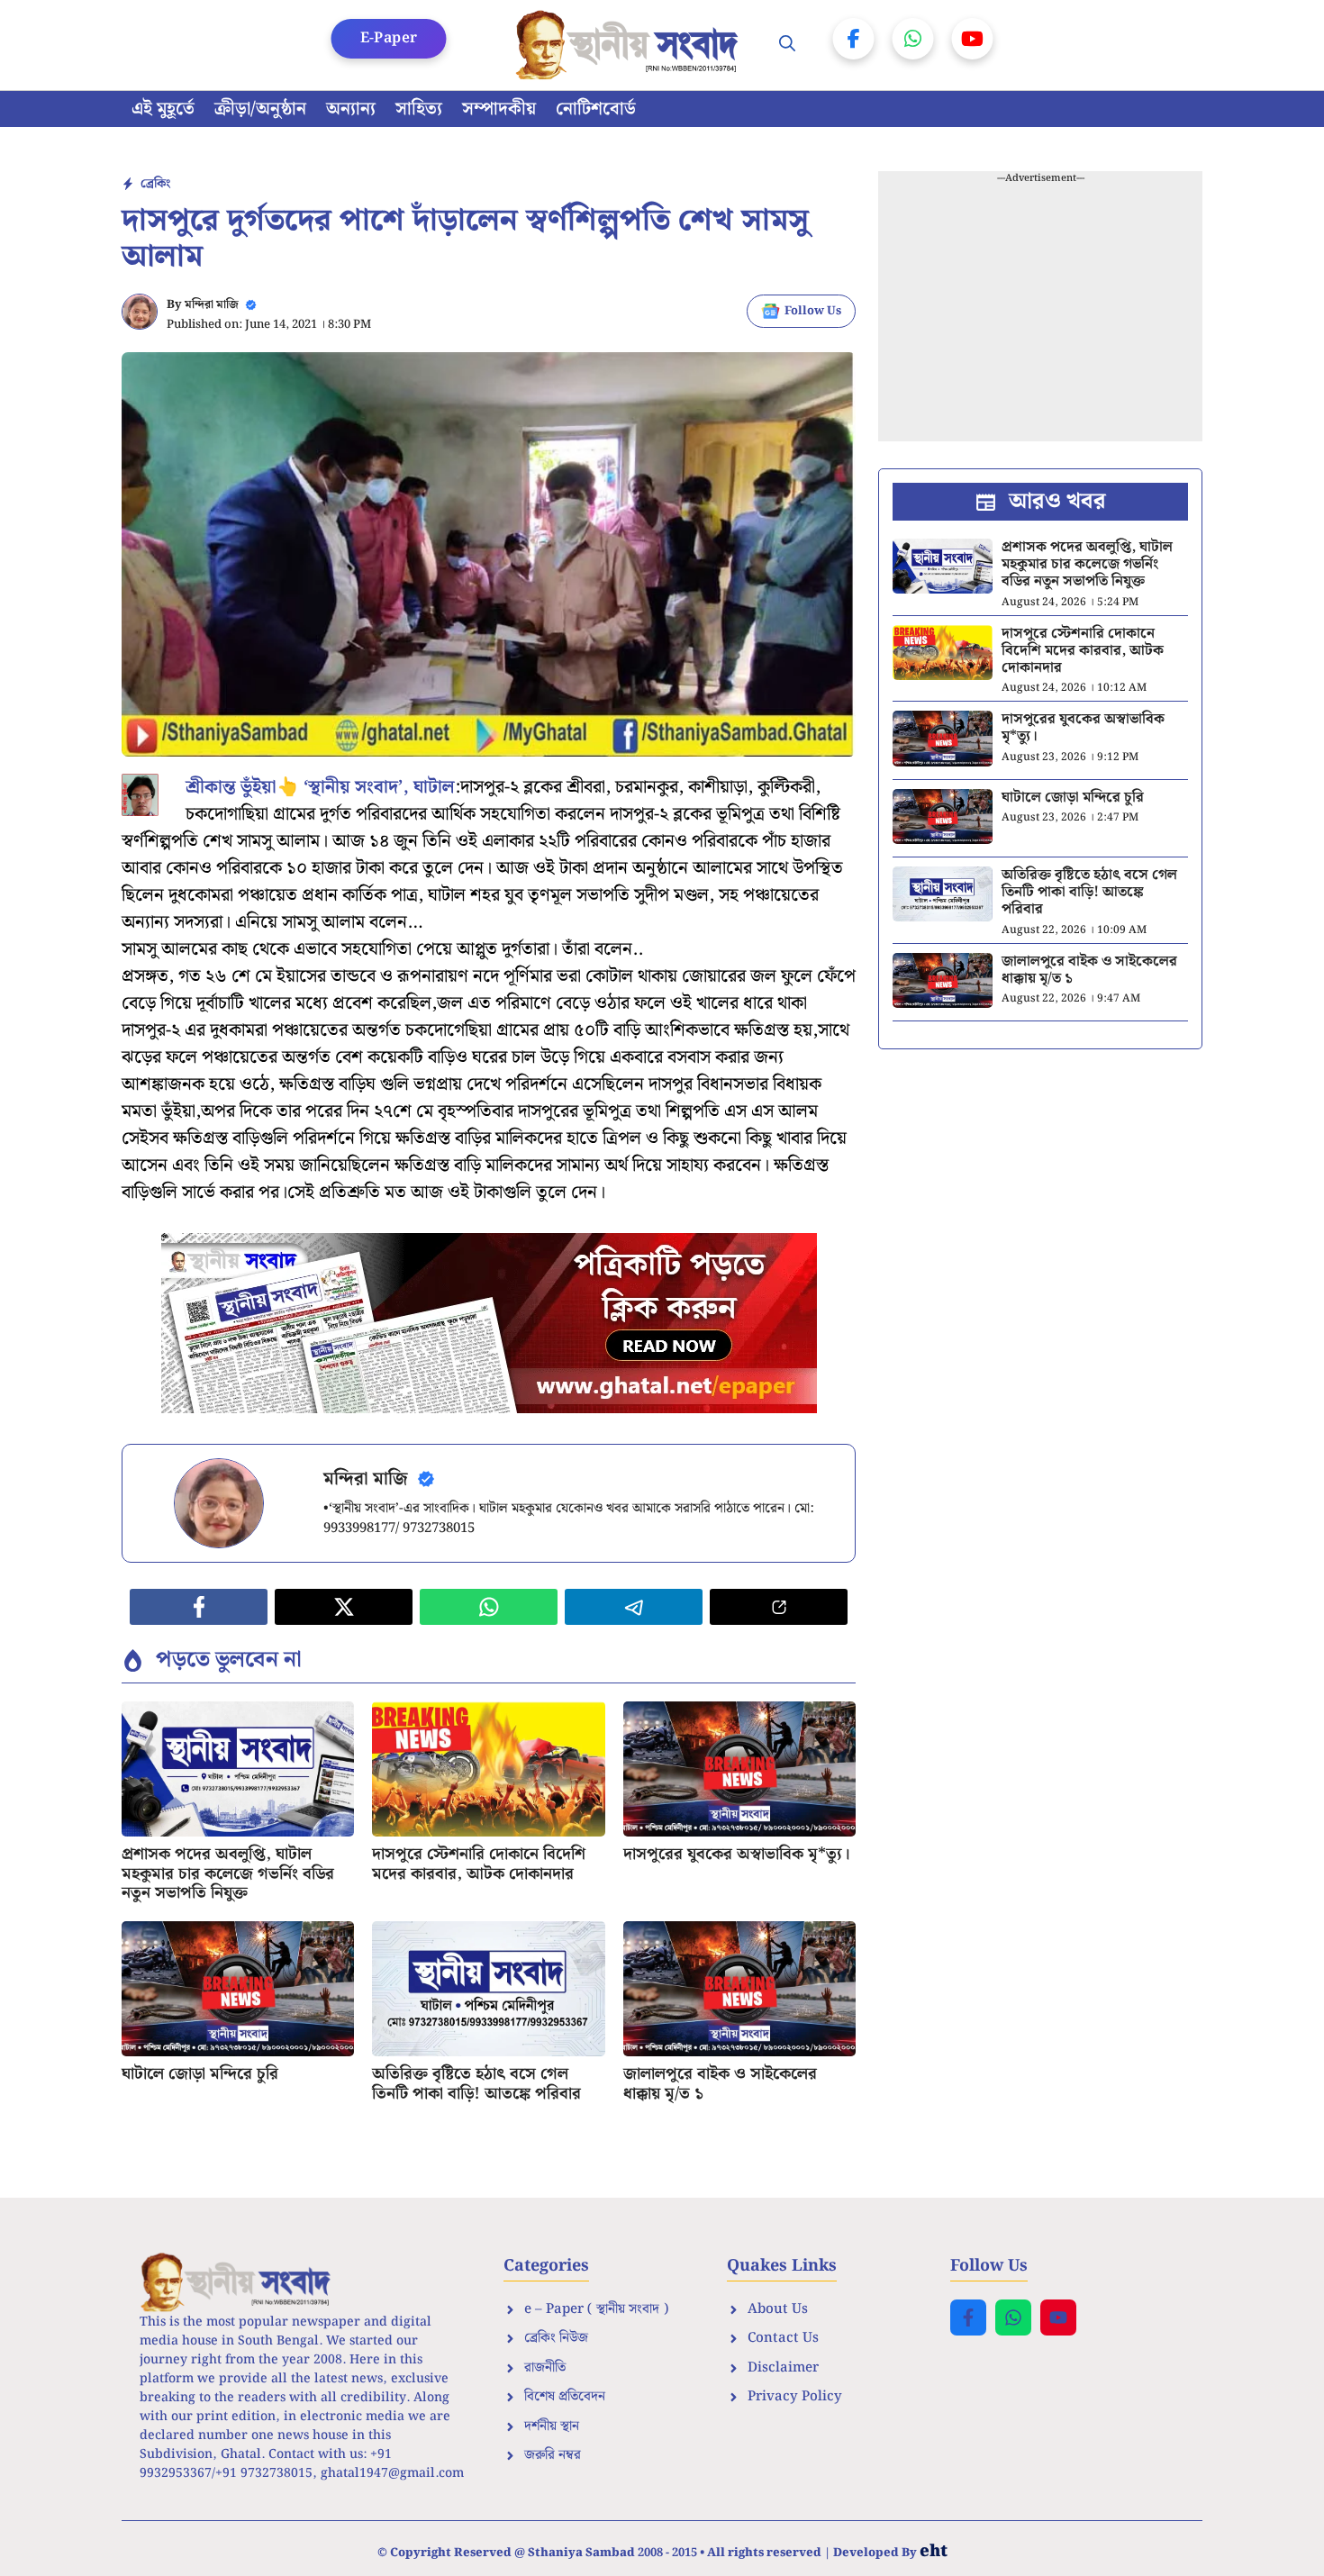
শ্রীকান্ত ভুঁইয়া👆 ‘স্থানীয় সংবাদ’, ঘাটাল (320, 787)
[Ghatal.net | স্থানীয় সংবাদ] (630, 45)
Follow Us (813, 311)
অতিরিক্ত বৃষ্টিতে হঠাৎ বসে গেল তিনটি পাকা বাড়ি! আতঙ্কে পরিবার (476, 2084)
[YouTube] (973, 39)
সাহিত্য (419, 109)
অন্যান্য (351, 109)
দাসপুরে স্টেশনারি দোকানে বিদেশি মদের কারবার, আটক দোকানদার (479, 1864)
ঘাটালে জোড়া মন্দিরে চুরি (200, 2074)
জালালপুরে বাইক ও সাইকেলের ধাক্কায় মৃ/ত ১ (720, 2084)
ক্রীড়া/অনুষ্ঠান (260, 109)
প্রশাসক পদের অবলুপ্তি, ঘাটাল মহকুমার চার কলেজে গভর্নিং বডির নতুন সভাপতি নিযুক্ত (228, 1873)
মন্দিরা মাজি (212, 305)
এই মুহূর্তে (163, 109)
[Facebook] (854, 39)
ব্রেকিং (155, 184)
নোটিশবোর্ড (596, 109)
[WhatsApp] (913, 39)
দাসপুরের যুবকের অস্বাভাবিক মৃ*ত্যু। (737, 1854)
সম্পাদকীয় (499, 109)
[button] (787, 45)
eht (934, 2551)
